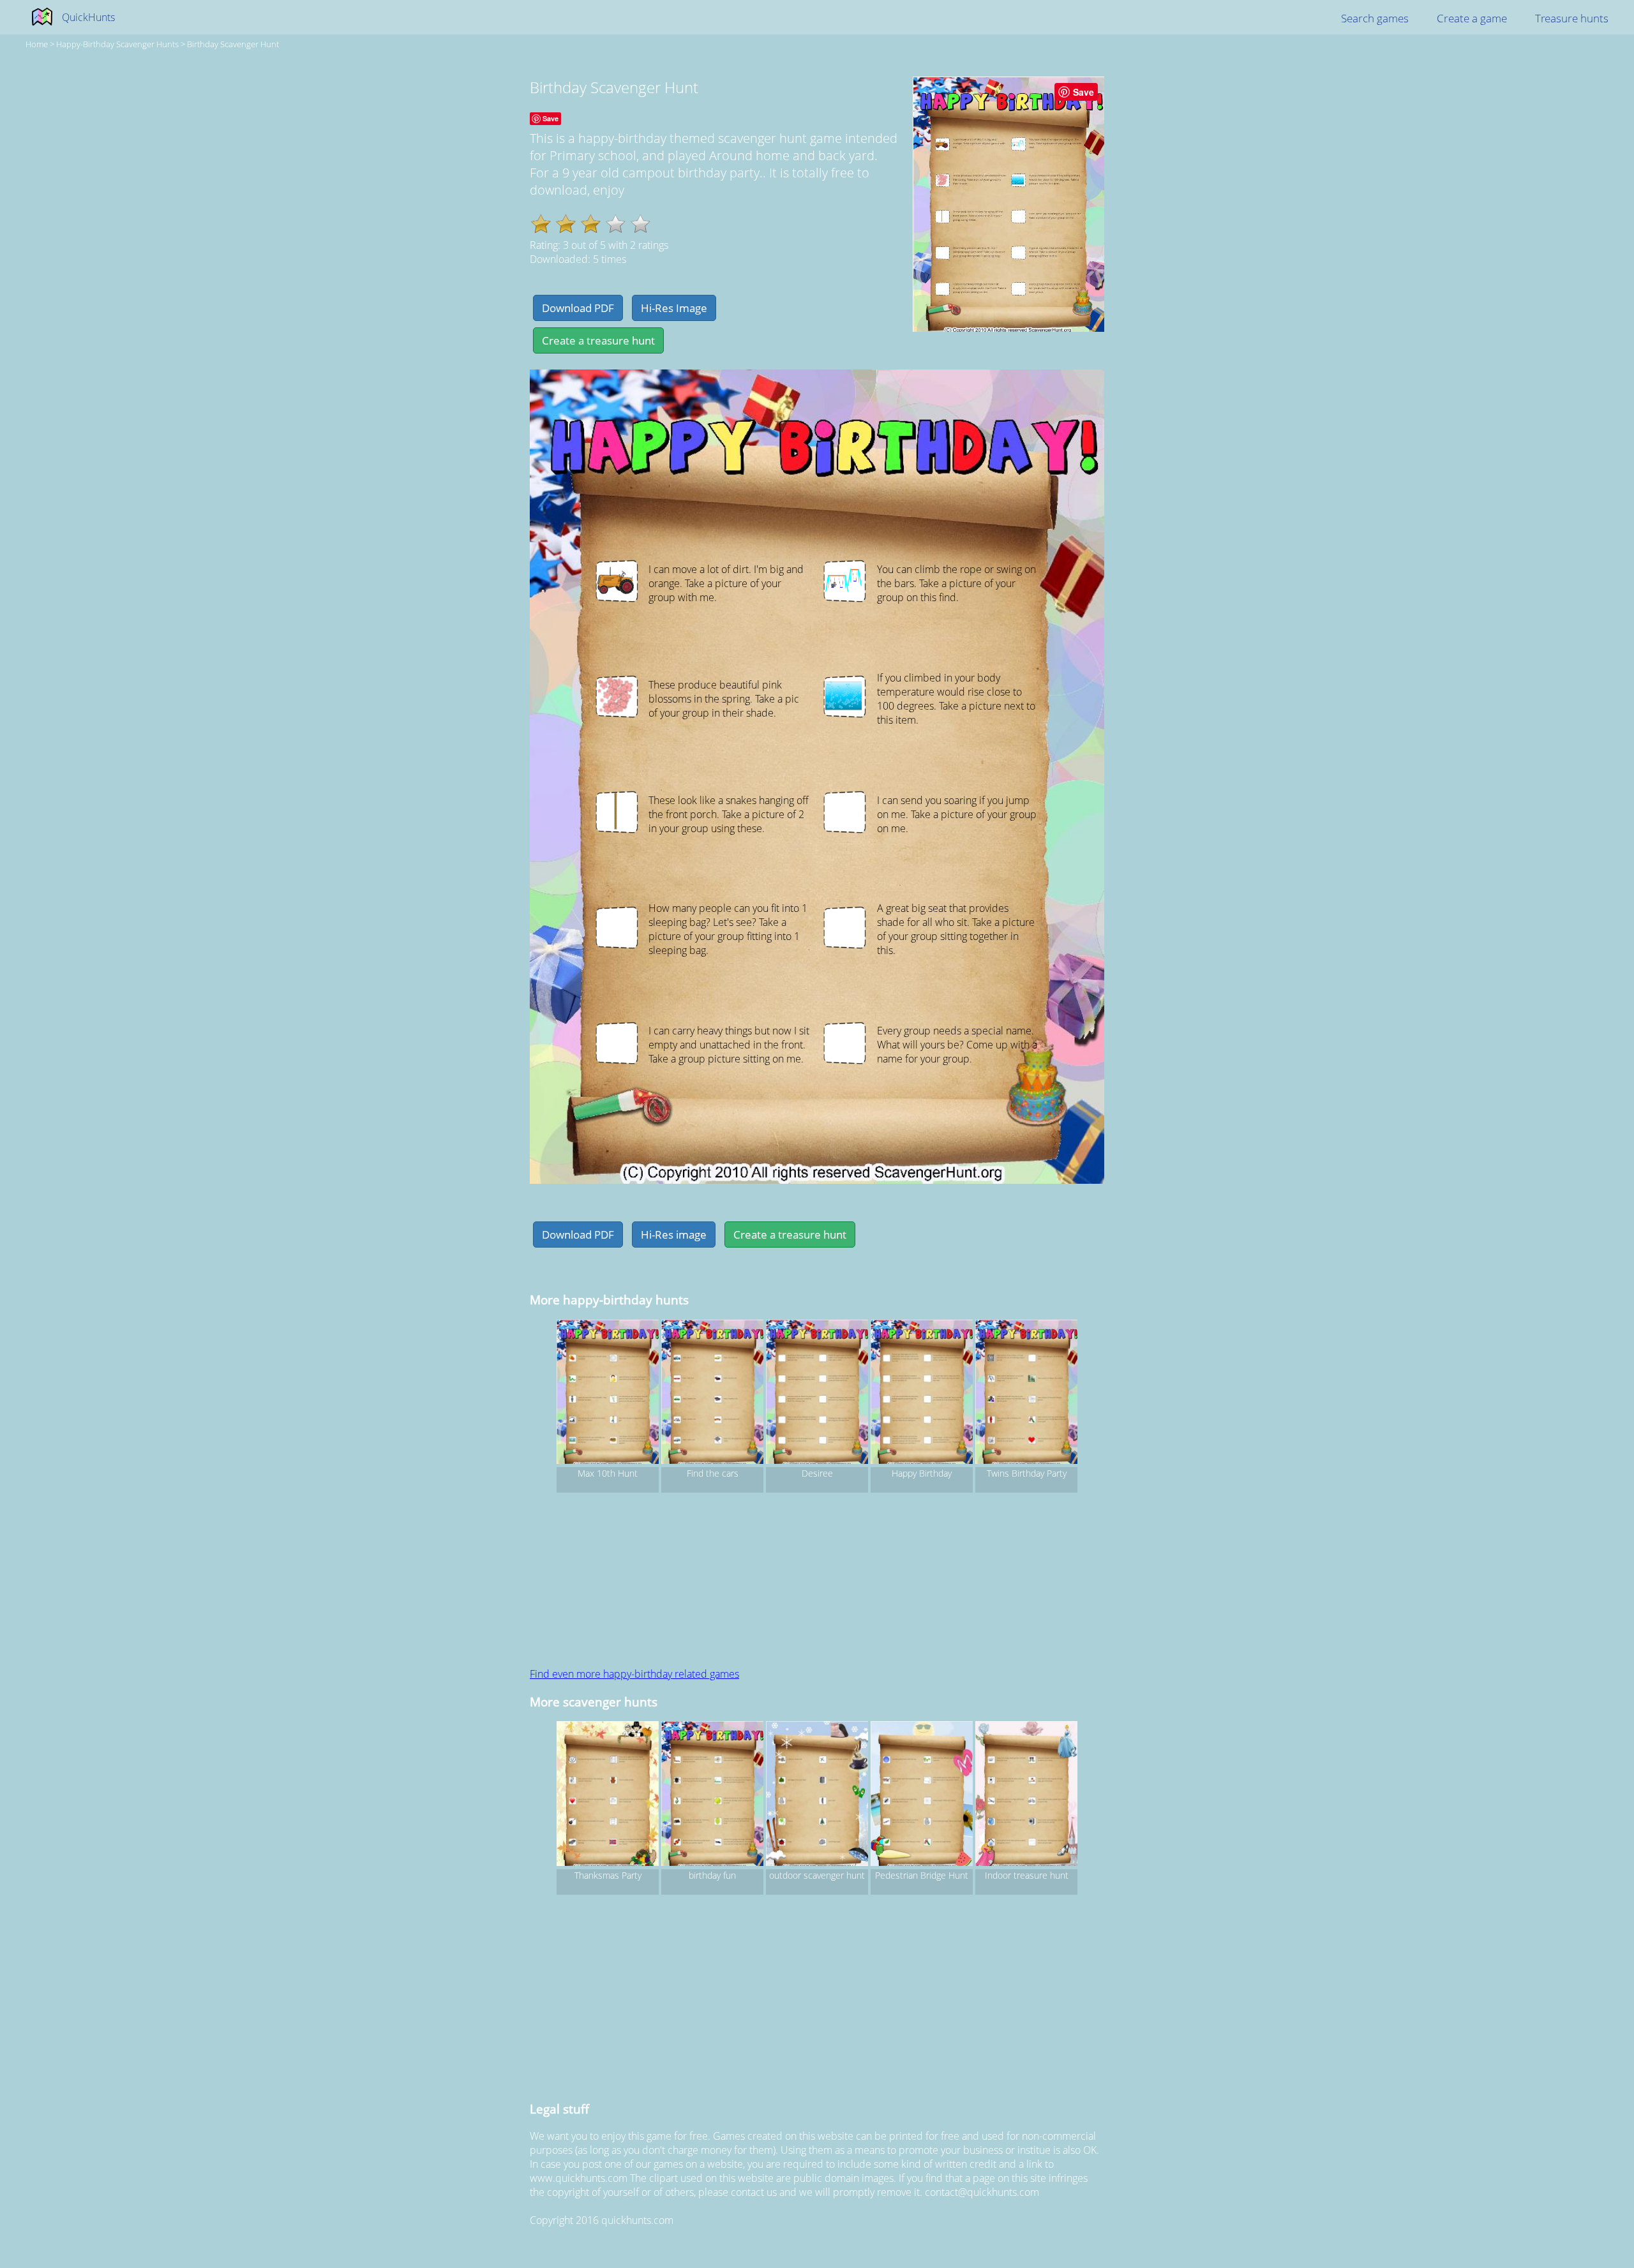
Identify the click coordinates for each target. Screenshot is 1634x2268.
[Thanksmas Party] (608, 1795)
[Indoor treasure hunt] (1026, 1795)
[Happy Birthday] (922, 1394)
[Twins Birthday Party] (1026, 1394)
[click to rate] (616, 224)
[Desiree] (817, 1394)
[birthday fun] (712, 1795)
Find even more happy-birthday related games (634, 1674)
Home (37, 44)
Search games (1375, 18)
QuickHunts (88, 17)
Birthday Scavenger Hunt (233, 44)
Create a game (1472, 18)
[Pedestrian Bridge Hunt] (922, 1795)
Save (1083, 92)
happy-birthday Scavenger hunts (117, 44)
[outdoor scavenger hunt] (817, 1795)
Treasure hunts (1572, 18)
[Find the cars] (712, 1394)
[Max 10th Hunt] (608, 1394)
